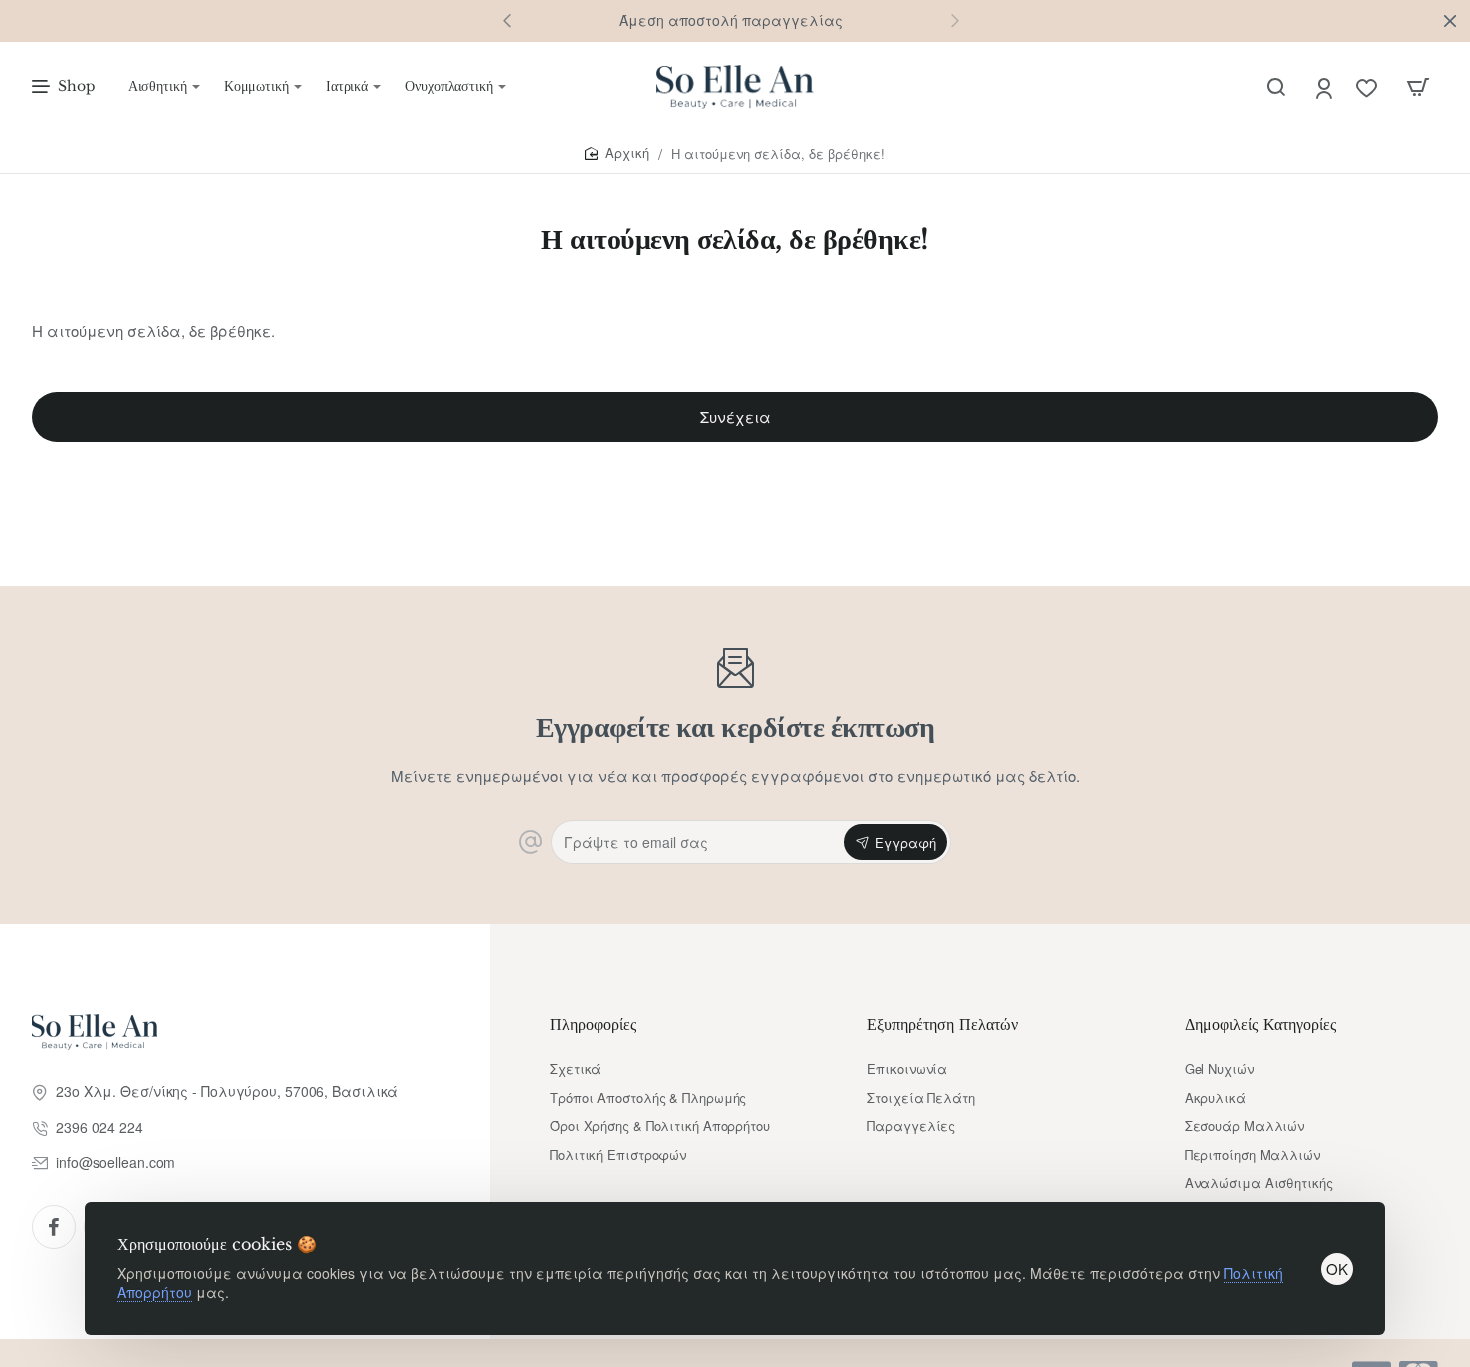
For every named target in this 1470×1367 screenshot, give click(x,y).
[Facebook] (54, 1227)
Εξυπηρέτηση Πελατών (942, 1024)
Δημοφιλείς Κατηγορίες (1260, 1024)
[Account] (1325, 87)
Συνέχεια (735, 416)
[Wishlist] (1368, 87)
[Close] (1450, 21)
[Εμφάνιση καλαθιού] (1418, 87)
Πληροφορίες (593, 1024)
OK (1337, 1268)
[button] (507, 20)
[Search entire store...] (1276, 87)
